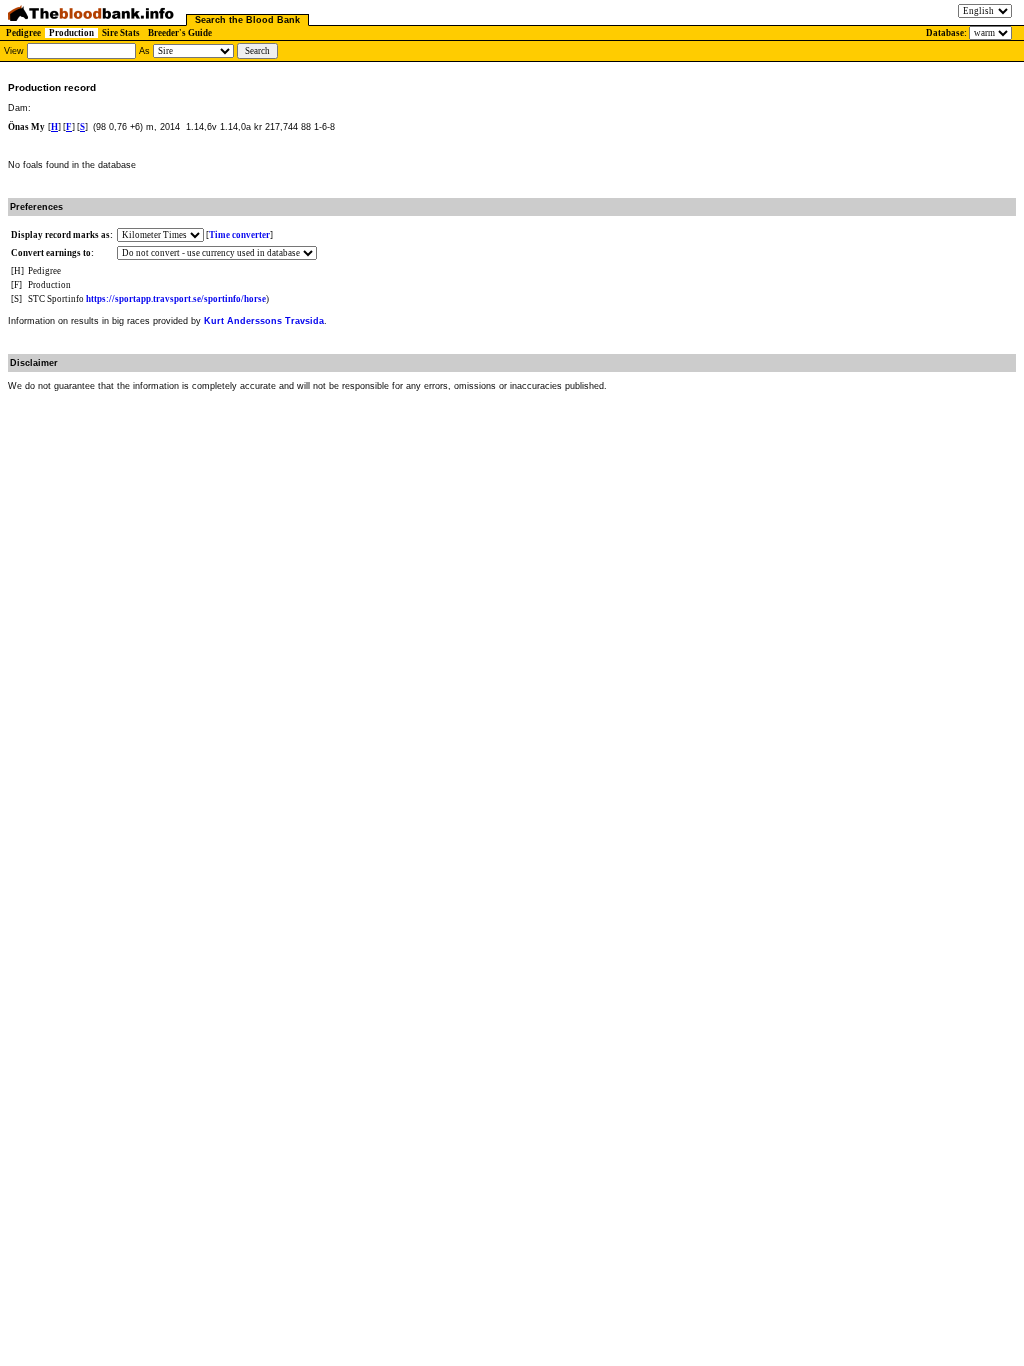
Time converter (239, 235)
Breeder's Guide (180, 33)
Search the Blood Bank (247, 20)
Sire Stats (121, 33)
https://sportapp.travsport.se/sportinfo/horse (176, 299)
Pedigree (23, 33)
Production (71, 33)
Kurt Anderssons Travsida (264, 321)
